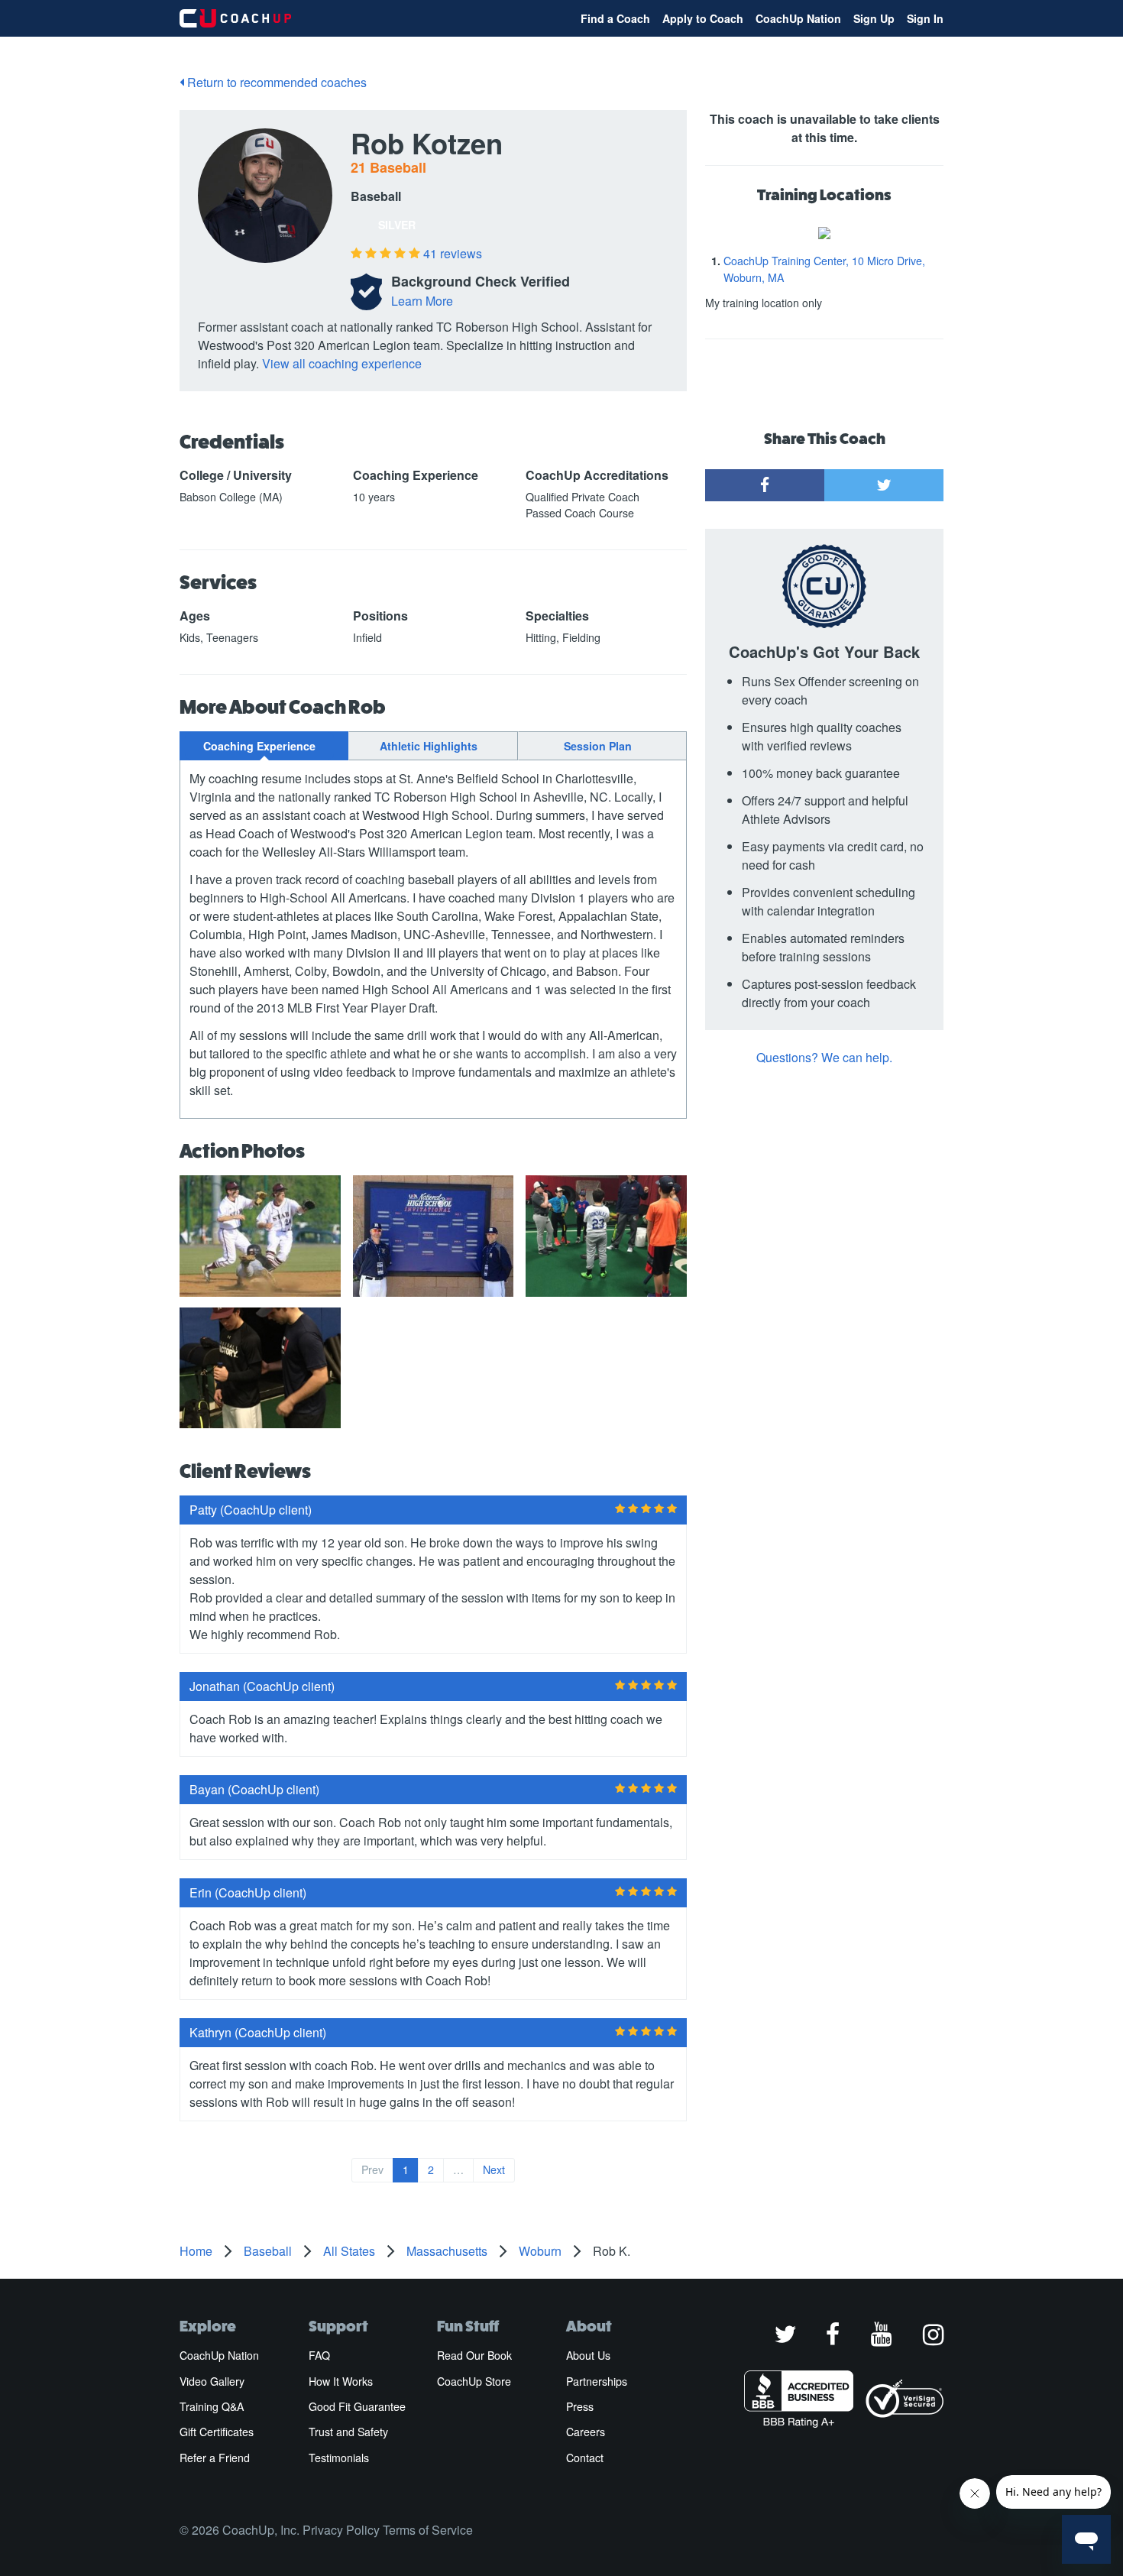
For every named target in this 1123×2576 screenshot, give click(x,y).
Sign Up (874, 18)
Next (494, 2169)
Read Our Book (474, 2355)
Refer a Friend (215, 2458)
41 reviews (453, 253)
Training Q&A (212, 2406)
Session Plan (598, 746)
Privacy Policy (341, 2530)
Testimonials (339, 2458)
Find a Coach (615, 18)
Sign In (925, 18)
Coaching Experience (259, 746)
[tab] (264, 746)
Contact (585, 2458)
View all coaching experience (342, 363)
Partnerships (597, 2381)
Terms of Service (428, 2530)
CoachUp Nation (798, 18)
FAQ (319, 2355)
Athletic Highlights (429, 746)
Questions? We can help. (824, 1057)
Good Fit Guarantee (357, 2406)
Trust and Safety (348, 2432)
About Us (588, 2355)
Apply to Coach (703, 18)
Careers (586, 2432)
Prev (372, 2169)
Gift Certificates (217, 2432)
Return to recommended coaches (275, 82)
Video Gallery (212, 2381)
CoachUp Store (474, 2381)
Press (580, 2406)
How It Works (341, 2381)
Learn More (422, 301)
